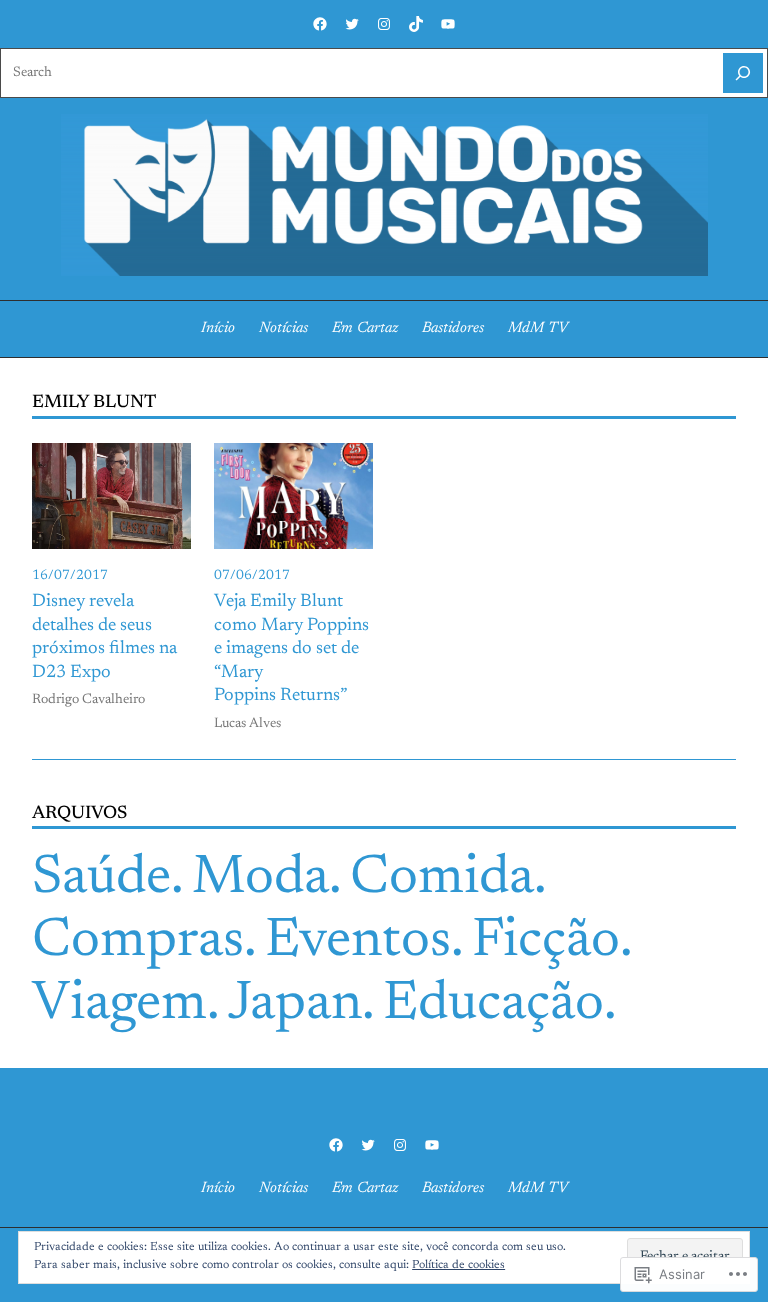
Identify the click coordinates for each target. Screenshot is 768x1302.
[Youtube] (448, 24)
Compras (138, 942)
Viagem (119, 1005)
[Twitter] (352, 24)
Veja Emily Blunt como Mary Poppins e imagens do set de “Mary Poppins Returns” (291, 649)
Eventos (358, 942)
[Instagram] (384, 24)
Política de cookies (458, 1265)
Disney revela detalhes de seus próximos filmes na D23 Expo (104, 637)
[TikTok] (416, 24)
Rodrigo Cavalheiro (88, 700)
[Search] (743, 73)
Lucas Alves (247, 724)
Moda (260, 879)
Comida (442, 879)
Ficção (546, 942)
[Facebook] (320, 24)
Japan (295, 1005)
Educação (493, 1005)
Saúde (101, 879)
